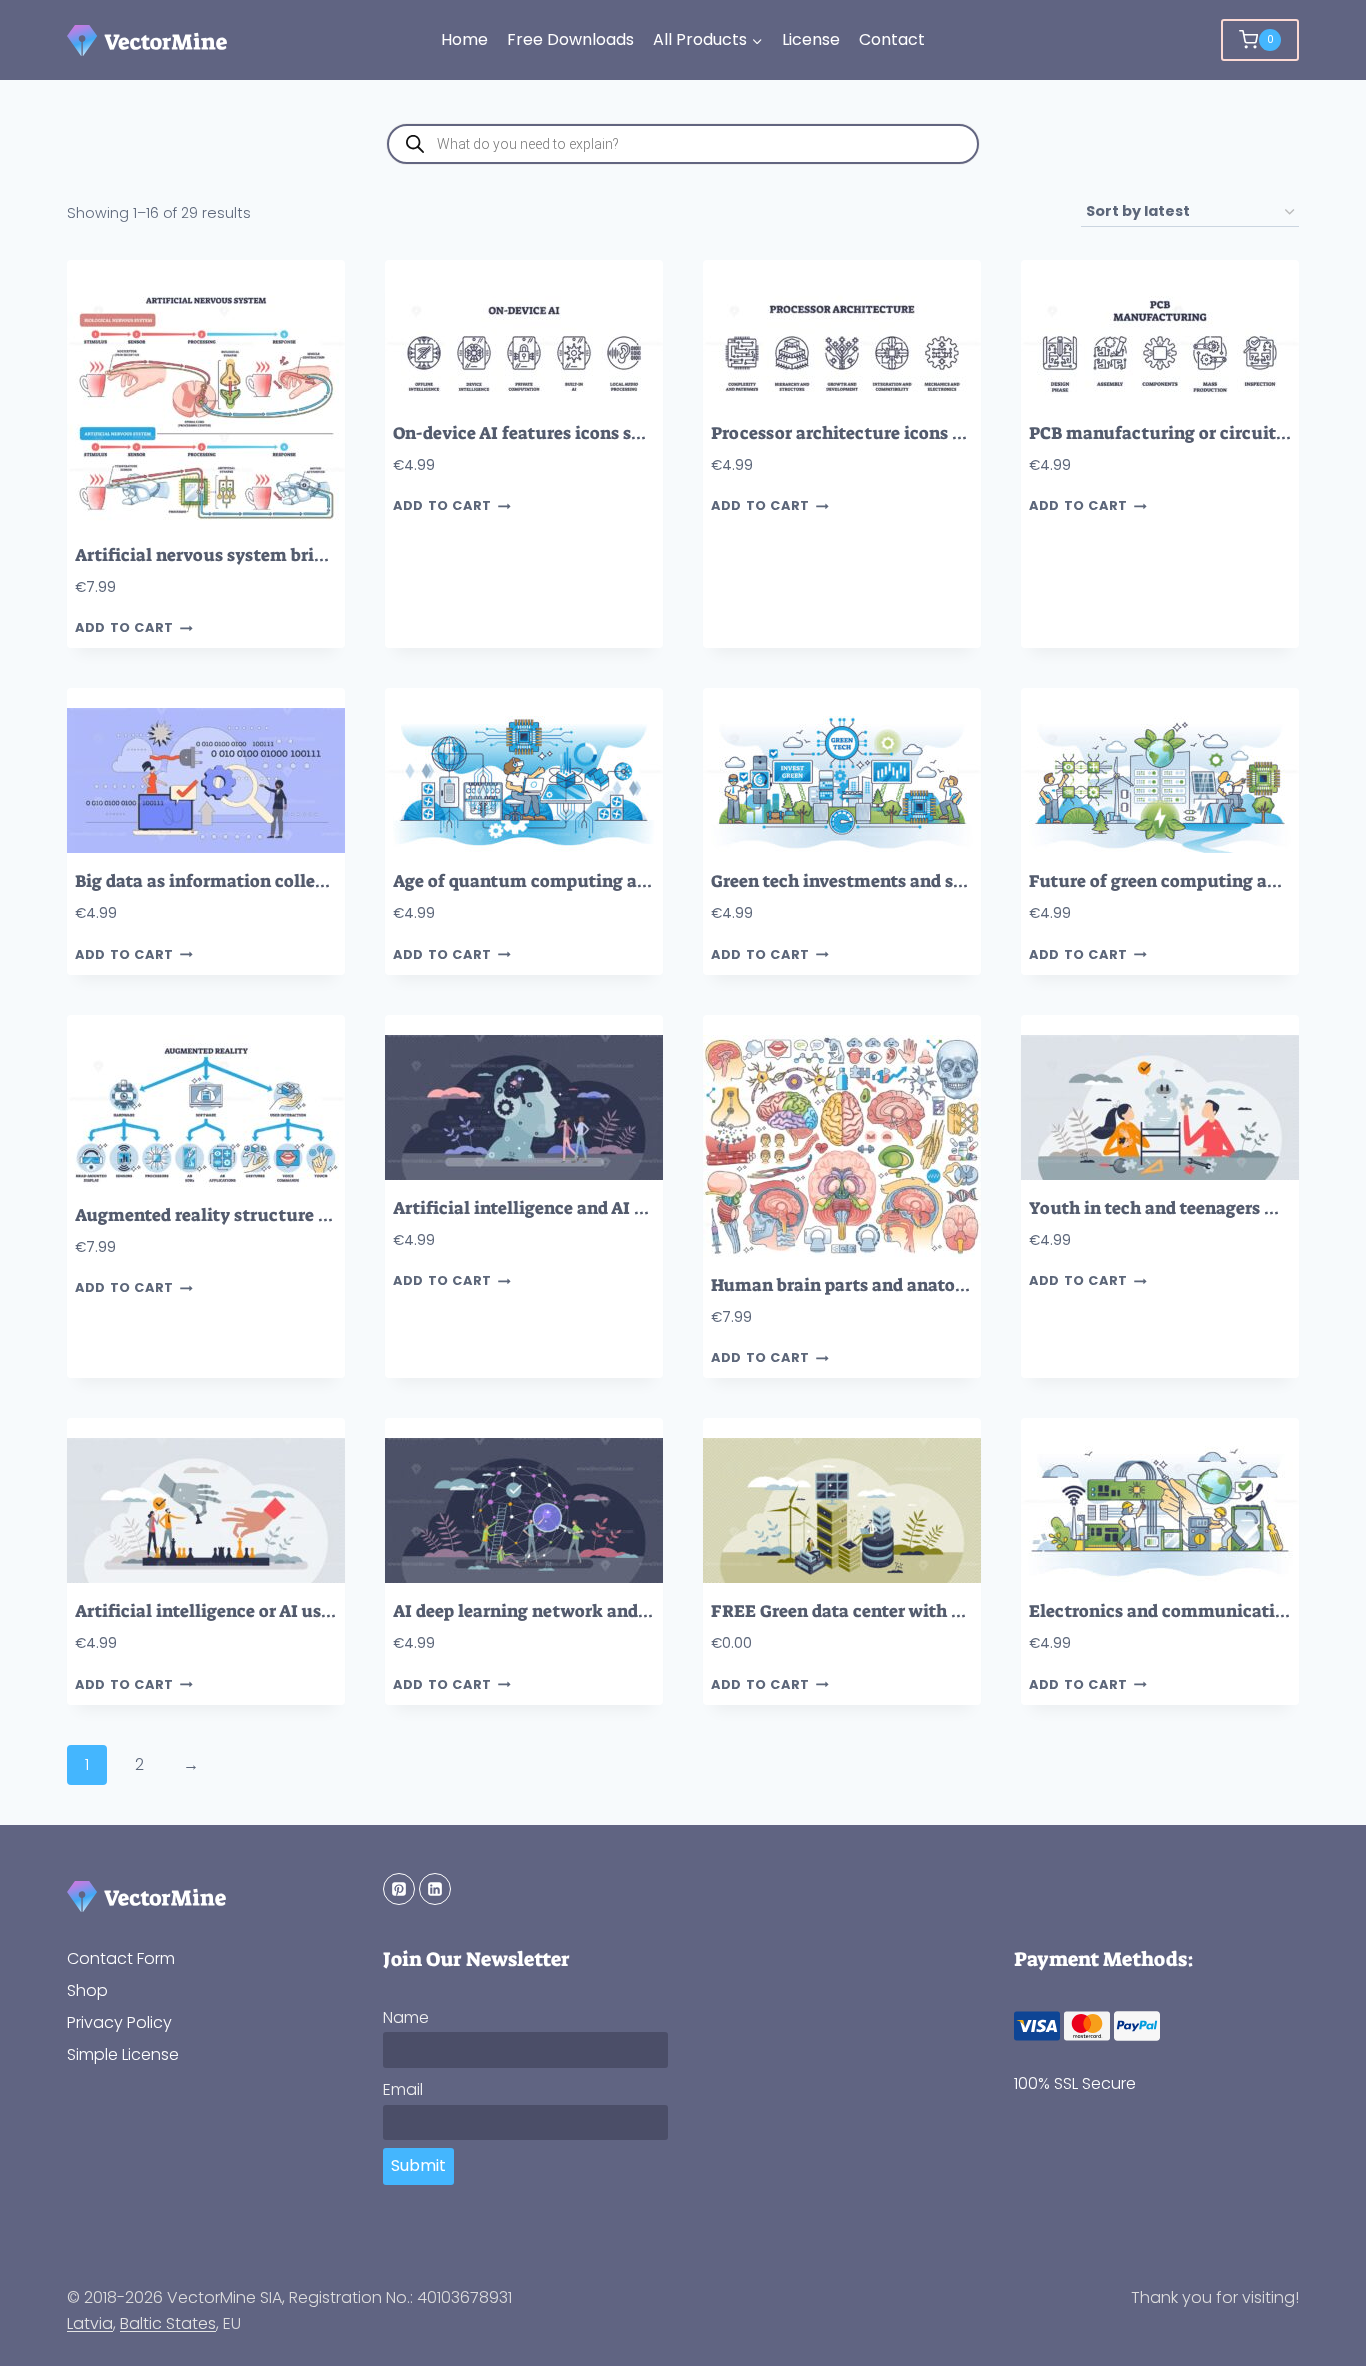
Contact (892, 39)
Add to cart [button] (124, 628)
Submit (418, 2165)
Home (464, 39)
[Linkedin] (435, 1889)
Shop (87, 1990)
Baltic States (168, 2323)
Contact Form (121, 1958)
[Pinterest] (399, 1889)
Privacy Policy (119, 2022)
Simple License (123, 2054)
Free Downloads (570, 39)
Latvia (90, 2323)
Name (406, 2017)
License (811, 39)
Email (403, 2089)
